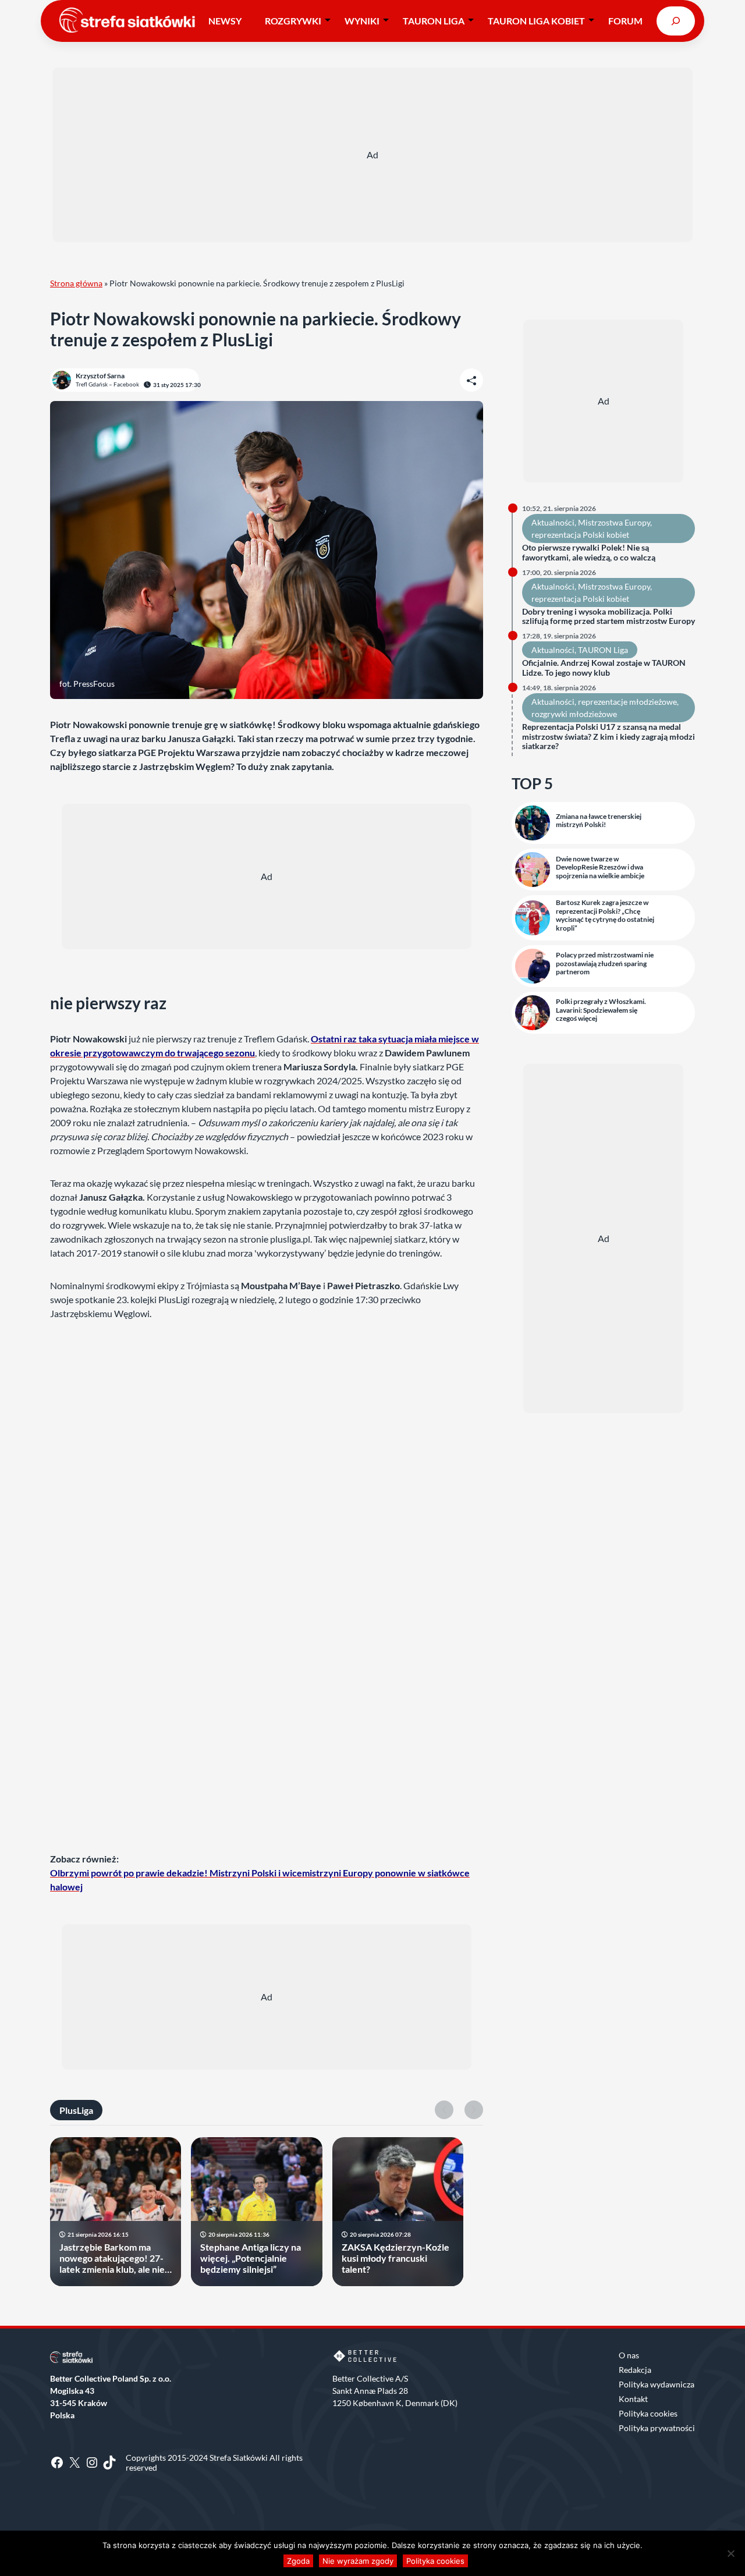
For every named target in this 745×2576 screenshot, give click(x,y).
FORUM (625, 21)
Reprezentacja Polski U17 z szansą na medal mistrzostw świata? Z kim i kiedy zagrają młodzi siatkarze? (609, 737)
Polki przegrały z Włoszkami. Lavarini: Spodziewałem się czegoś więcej (601, 1010)
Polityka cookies (648, 2413)
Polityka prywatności (657, 2428)
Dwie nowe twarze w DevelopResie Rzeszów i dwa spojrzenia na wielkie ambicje (600, 867)
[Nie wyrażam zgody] (730, 2553)
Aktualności (553, 522)
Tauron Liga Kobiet (536, 21)
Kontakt (633, 2399)
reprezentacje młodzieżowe (627, 702)
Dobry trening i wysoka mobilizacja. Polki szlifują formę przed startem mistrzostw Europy (609, 617)
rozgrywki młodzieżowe (574, 714)
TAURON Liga (434, 21)
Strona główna (76, 283)
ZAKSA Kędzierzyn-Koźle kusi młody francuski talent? (395, 2258)
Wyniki (362, 21)
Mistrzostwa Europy (614, 522)
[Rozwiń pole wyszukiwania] (676, 21)
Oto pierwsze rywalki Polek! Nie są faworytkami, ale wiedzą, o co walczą (589, 553)
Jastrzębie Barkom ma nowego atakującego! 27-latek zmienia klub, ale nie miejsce (112, 2258)
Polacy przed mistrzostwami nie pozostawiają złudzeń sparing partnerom (605, 964)
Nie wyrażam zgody (358, 2561)
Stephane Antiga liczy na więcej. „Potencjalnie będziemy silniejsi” (251, 2258)
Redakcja (635, 2370)
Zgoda (298, 2561)
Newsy (225, 21)
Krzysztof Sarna (100, 376)
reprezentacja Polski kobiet (580, 535)
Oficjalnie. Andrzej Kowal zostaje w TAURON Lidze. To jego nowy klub (604, 668)
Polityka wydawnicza (657, 2384)
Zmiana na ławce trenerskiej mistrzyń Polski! (599, 821)
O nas (629, 2355)
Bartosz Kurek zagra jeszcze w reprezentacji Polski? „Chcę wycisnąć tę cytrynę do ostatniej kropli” (605, 915)
